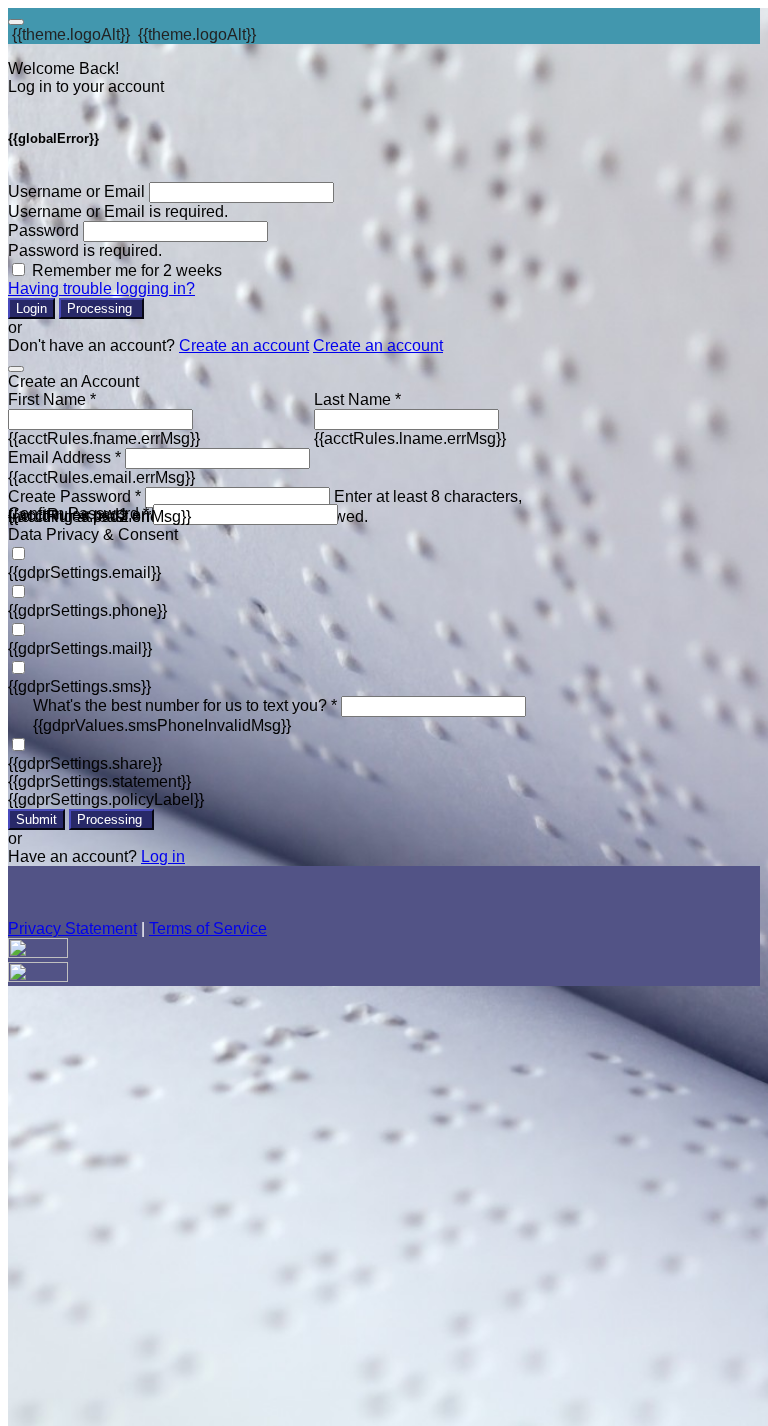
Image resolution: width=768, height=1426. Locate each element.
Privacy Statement (72, 928)
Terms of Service (208, 928)
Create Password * (74, 496)
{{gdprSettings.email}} (84, 572)
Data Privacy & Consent (93, 534)
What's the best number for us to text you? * (185, 705)
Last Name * (357, 399)
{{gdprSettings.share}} (85, 763)
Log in (163, 856)
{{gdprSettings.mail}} (80, 648)
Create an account (244, 345)
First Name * (52, 399)
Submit (36, 819)
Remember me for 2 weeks (127, 270)
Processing (101, 308)
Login (31, 308)
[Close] (16, 369)
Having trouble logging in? (101, 288)
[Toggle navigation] (16, 22)
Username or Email (76, 191)
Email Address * (64, 457)
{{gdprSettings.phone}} (87, 610)
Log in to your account (86, 86)
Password (43, 230)
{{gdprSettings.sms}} (79, 686)
